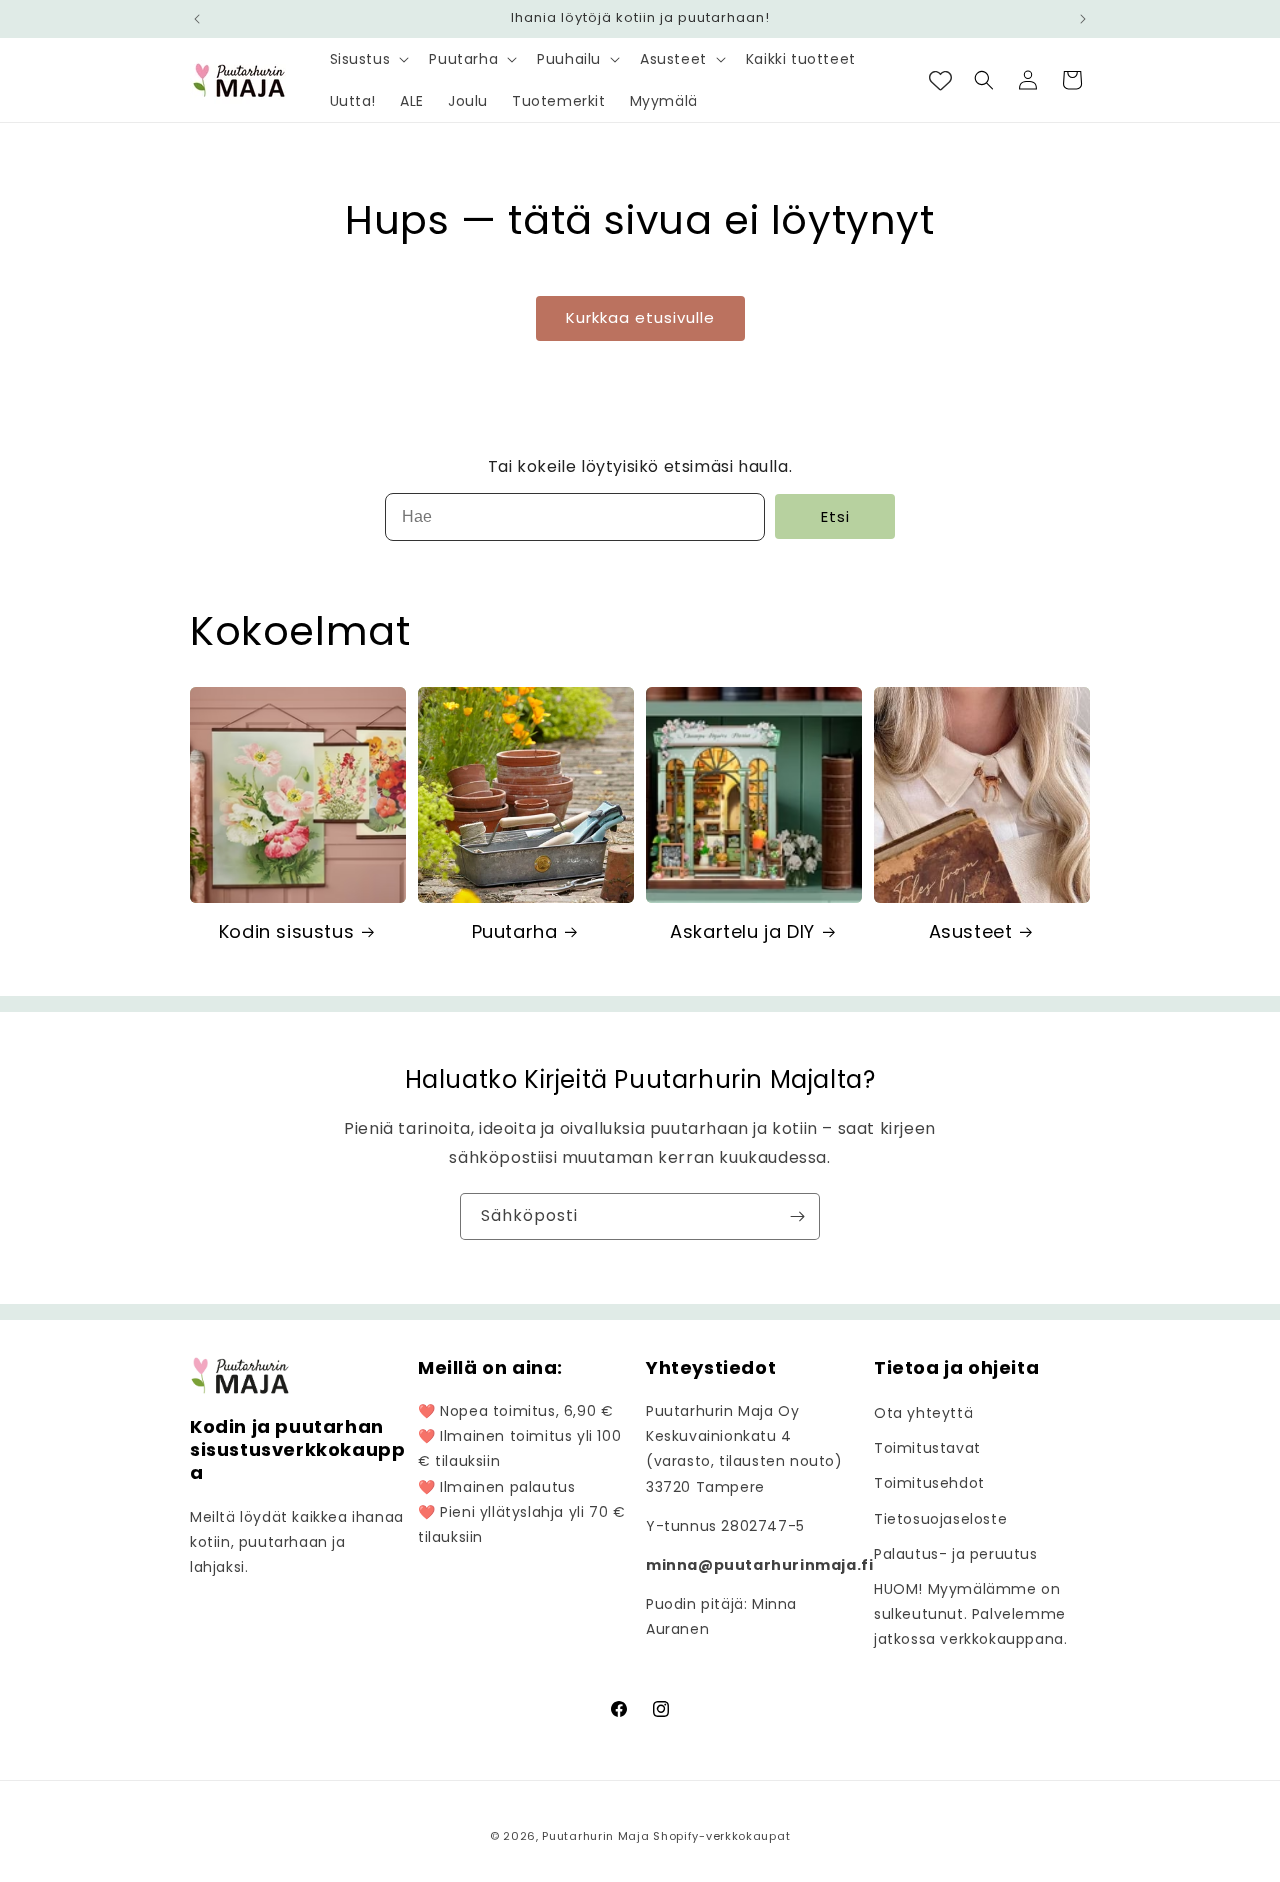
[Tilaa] (797, 1216)
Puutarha (515, 931)
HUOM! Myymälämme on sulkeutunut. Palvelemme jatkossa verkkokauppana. (970, 1614)
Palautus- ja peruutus (956, 1554)
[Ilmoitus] (1083, 19)
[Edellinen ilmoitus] (197, 19)
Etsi (835, 516)
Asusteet (971, 931)
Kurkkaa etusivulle (640, 317)
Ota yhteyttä (923, 1413)
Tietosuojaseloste (940, 1519)
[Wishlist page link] (940, 80)
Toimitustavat (927, 1448)
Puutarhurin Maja (595, 1836)
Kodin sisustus (286, 931)
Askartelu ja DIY (742, 931)
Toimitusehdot (929, 1483)
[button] (368, 59)
